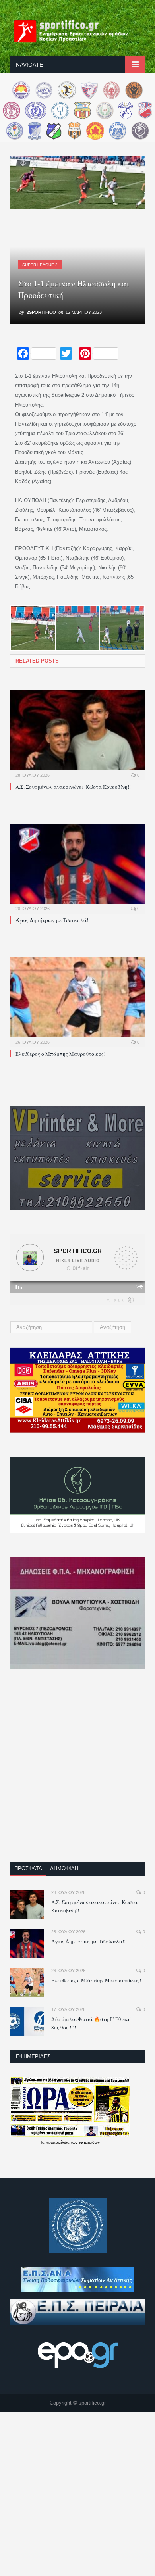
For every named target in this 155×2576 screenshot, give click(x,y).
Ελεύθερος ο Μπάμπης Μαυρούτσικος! (60, 1054)
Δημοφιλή (64, 1868)
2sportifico (41, 312)
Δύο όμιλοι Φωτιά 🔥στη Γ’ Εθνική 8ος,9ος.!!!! (91, 2023)
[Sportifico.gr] (77, 30)
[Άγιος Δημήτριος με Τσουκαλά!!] (77, 868)
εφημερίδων (89, 2142)
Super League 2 (40, 265)
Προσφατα (28, 1868)
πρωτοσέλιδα (58, 2142)
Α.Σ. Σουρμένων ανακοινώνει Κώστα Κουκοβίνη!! (73, 787)
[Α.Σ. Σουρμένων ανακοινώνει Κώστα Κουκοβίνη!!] (77, 734)
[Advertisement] (77, 1771)
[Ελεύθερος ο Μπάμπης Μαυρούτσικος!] (77, 1001)
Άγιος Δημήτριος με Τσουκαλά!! (53, 920)
